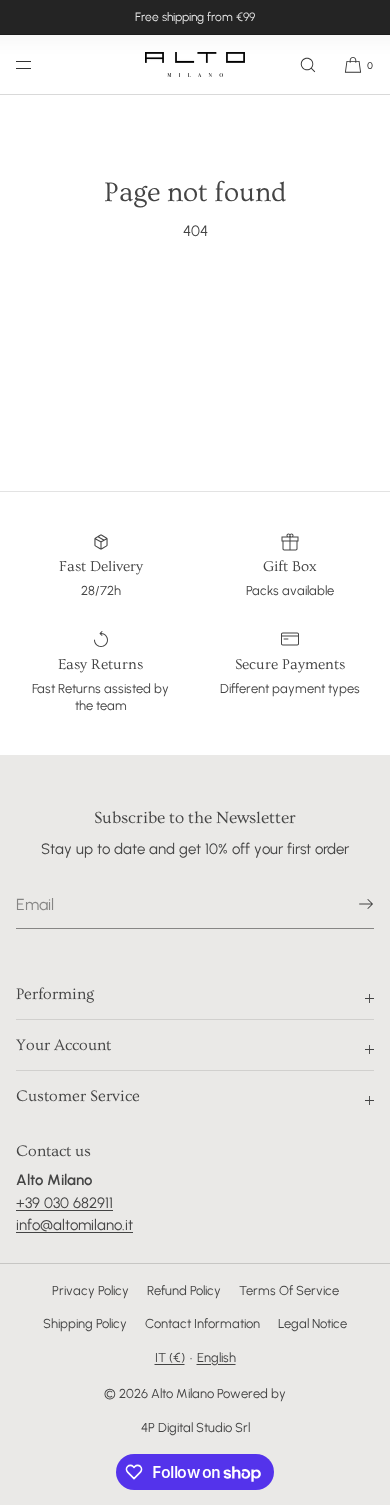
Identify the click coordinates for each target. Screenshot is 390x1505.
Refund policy (184, 1290)
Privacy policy (90, 1290)
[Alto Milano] (195, 65)
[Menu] (40, 64)
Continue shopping (195, 306)
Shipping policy (85, 1323)
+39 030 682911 (64, 1203)
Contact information (202, 1323)
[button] (308, 64)
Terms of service (289, 1290)
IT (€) (170, 1357)
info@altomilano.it (74, 1225)
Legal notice (312, 1323)
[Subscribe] (349, 904)
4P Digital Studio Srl (195, 1427)
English (216, 1357)
